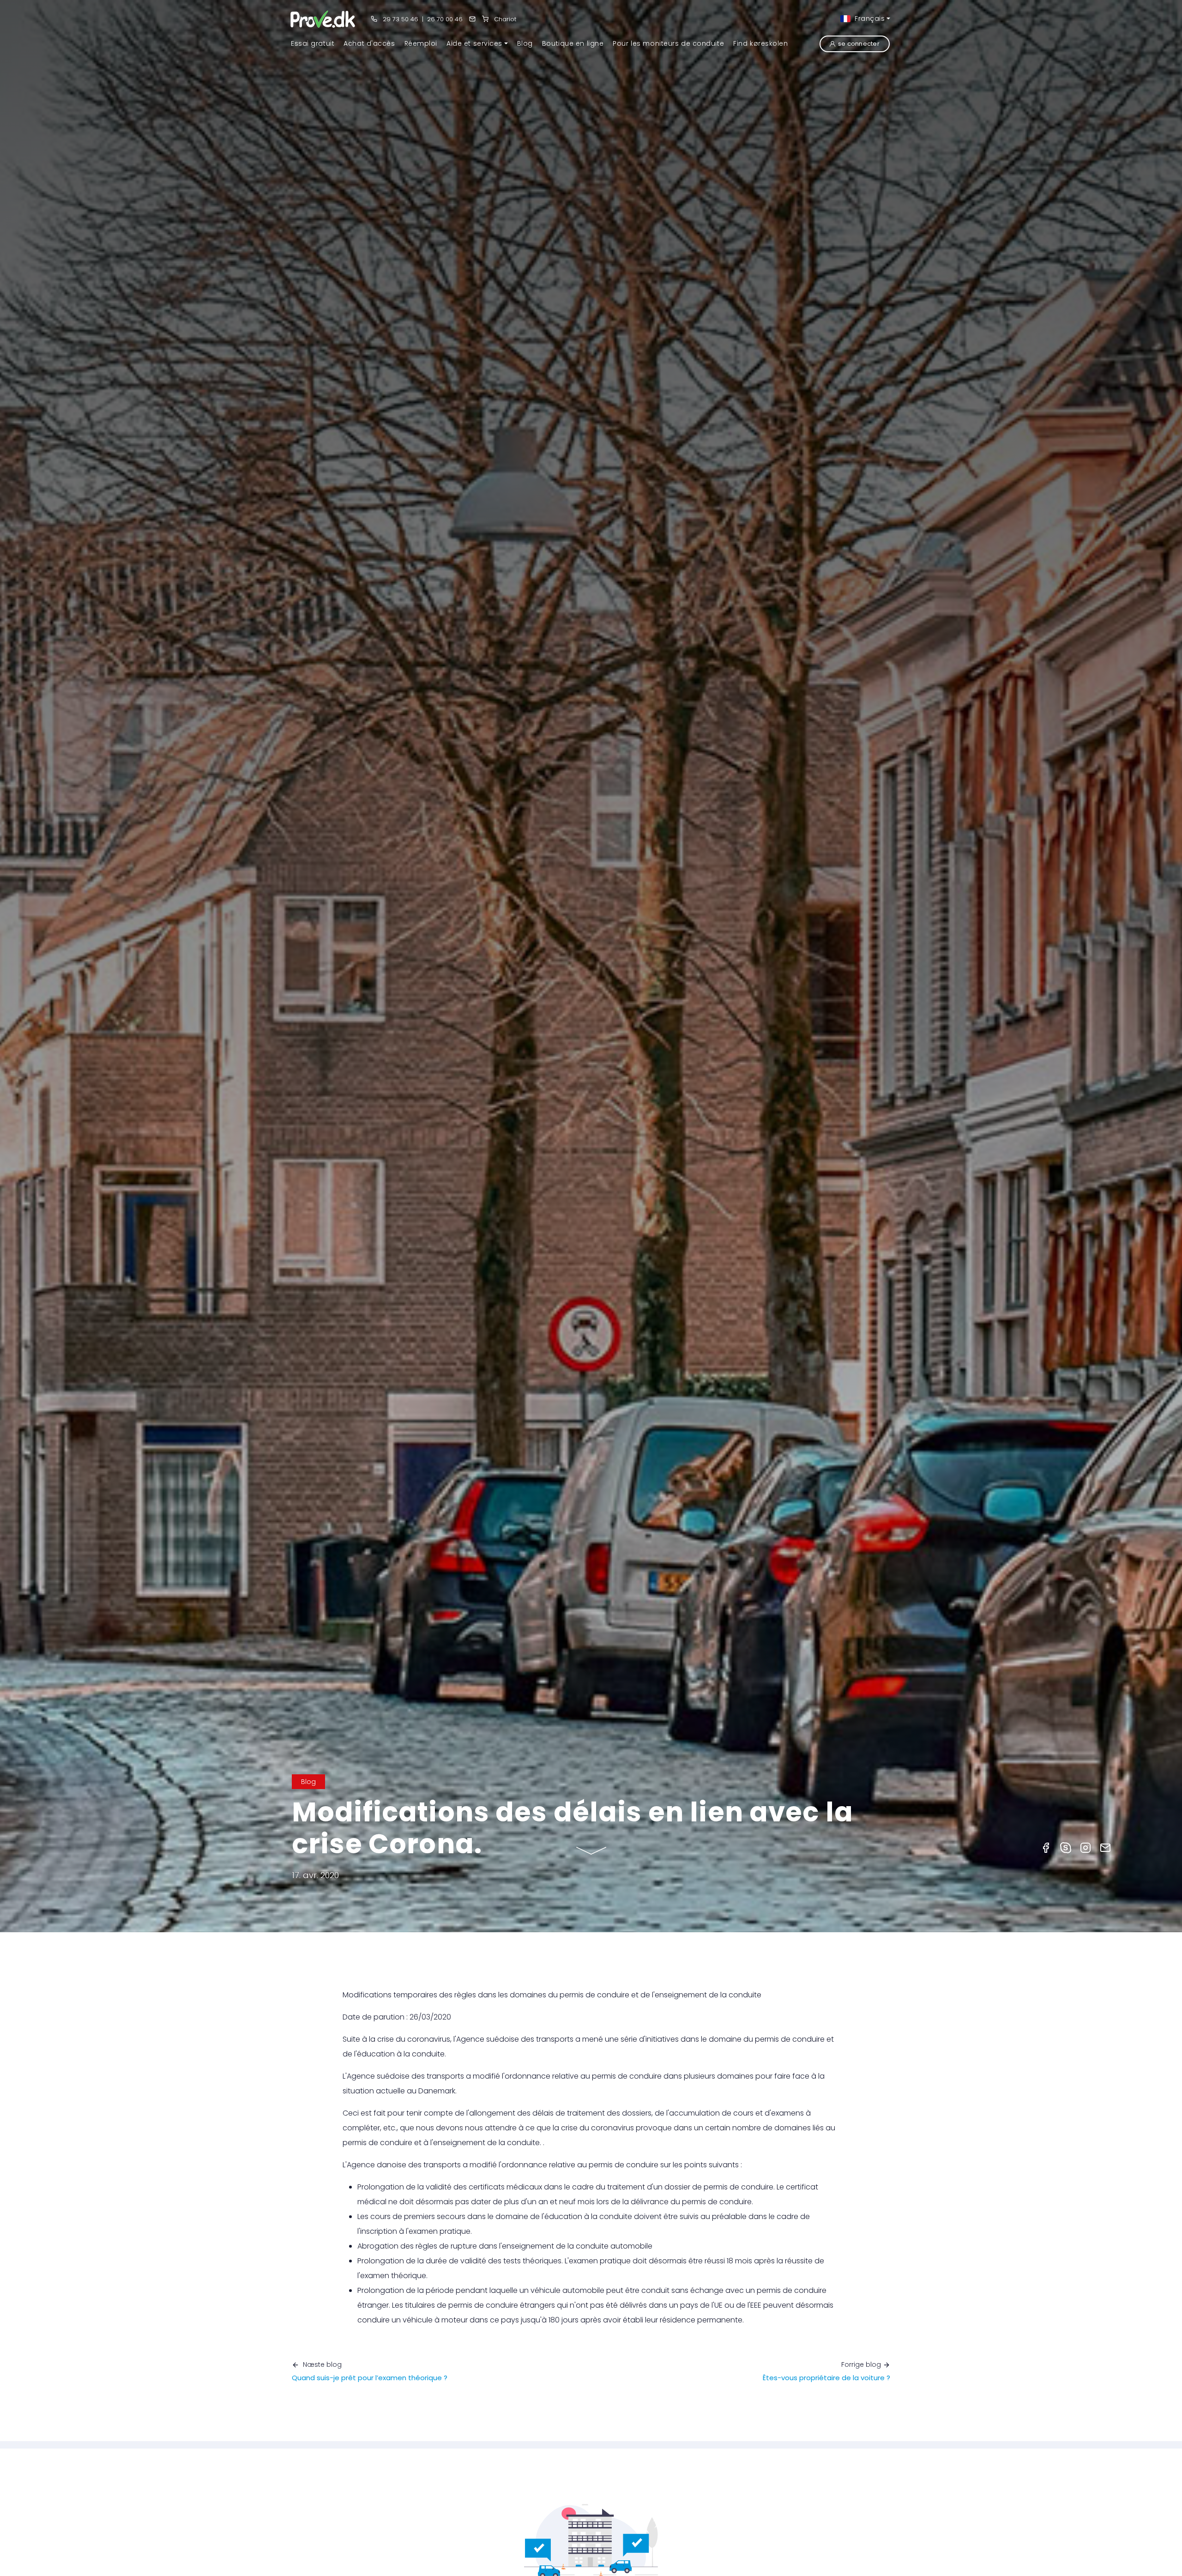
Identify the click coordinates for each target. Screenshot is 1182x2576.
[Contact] (472, 19)
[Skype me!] (1066, 1847)
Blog (308, 1782)
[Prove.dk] (323, 19)
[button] (477, 43)
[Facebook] (1046, 1847)
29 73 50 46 (400, 19)
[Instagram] (1086, 1847)
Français (868, 18)
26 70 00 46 (445, 19)
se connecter (859, 44)
